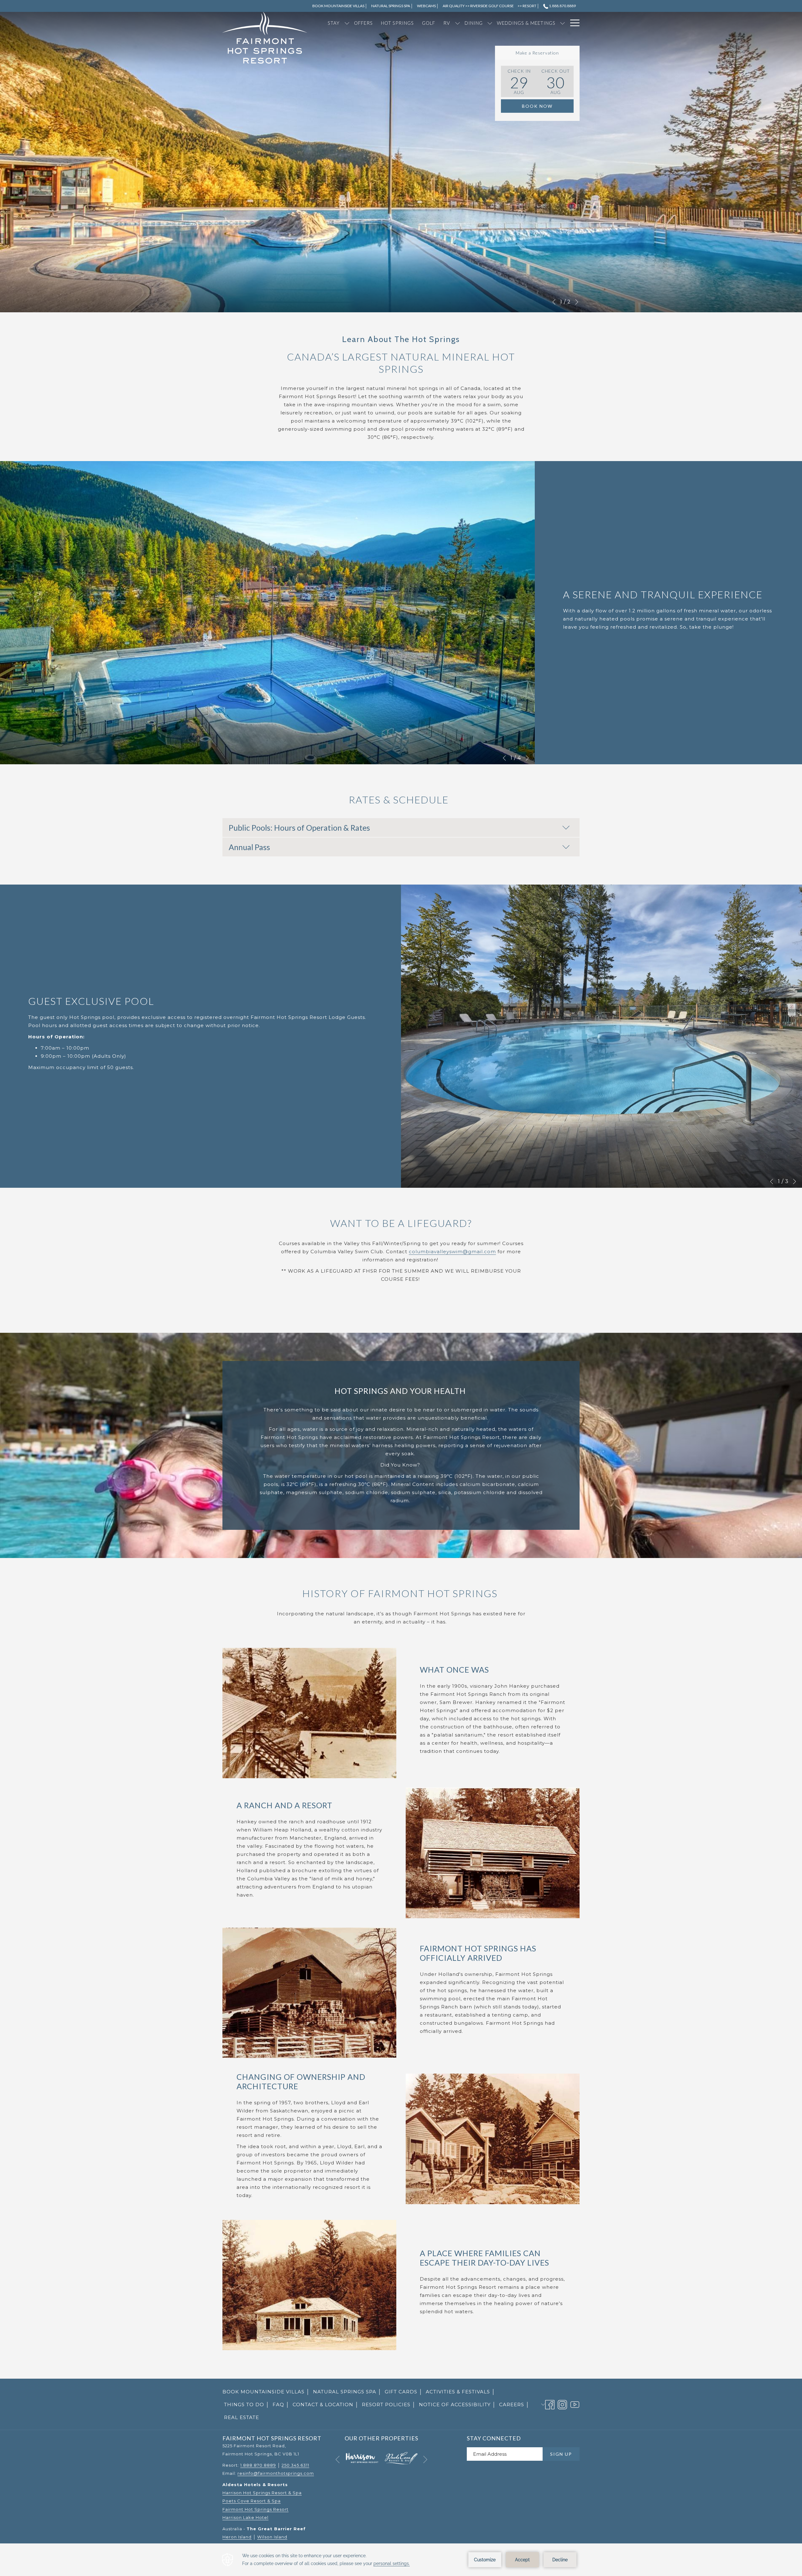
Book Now (537, 106)
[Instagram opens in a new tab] (562, 2404)
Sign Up (561, 2454)
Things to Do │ (247, 2405)
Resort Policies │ (389, 2405)
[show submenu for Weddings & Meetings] (562, 23)
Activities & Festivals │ (461, 2392)
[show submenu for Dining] (490, 23)
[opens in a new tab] (362, 2458)
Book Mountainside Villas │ (266, 2393)
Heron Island (237, 2537)
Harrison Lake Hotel (245, 2517)
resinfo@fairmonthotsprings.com (276, 2473)
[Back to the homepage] (265, 38)
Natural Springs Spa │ (347, 2392)
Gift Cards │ (404, 2393)
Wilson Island (272, 2537)
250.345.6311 (295, 2465)
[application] (401, 2560)
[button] (519, 81)
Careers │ (514, 2405)
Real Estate (242, 2417)
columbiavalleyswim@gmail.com (452, 1252)
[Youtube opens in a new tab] (575, 2404)
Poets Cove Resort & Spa (252, 2501)
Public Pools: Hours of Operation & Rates (299, 828)
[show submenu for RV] (458, 23)
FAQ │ (281, 2405)
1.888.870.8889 (562, 6)
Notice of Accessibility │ (457, 2405)
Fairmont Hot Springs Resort (255, 2509)
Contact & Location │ (326, 2405)
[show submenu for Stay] (347, 23)
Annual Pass (249, 847)
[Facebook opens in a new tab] (550, 2404)
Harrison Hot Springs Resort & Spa (262, 2493)
